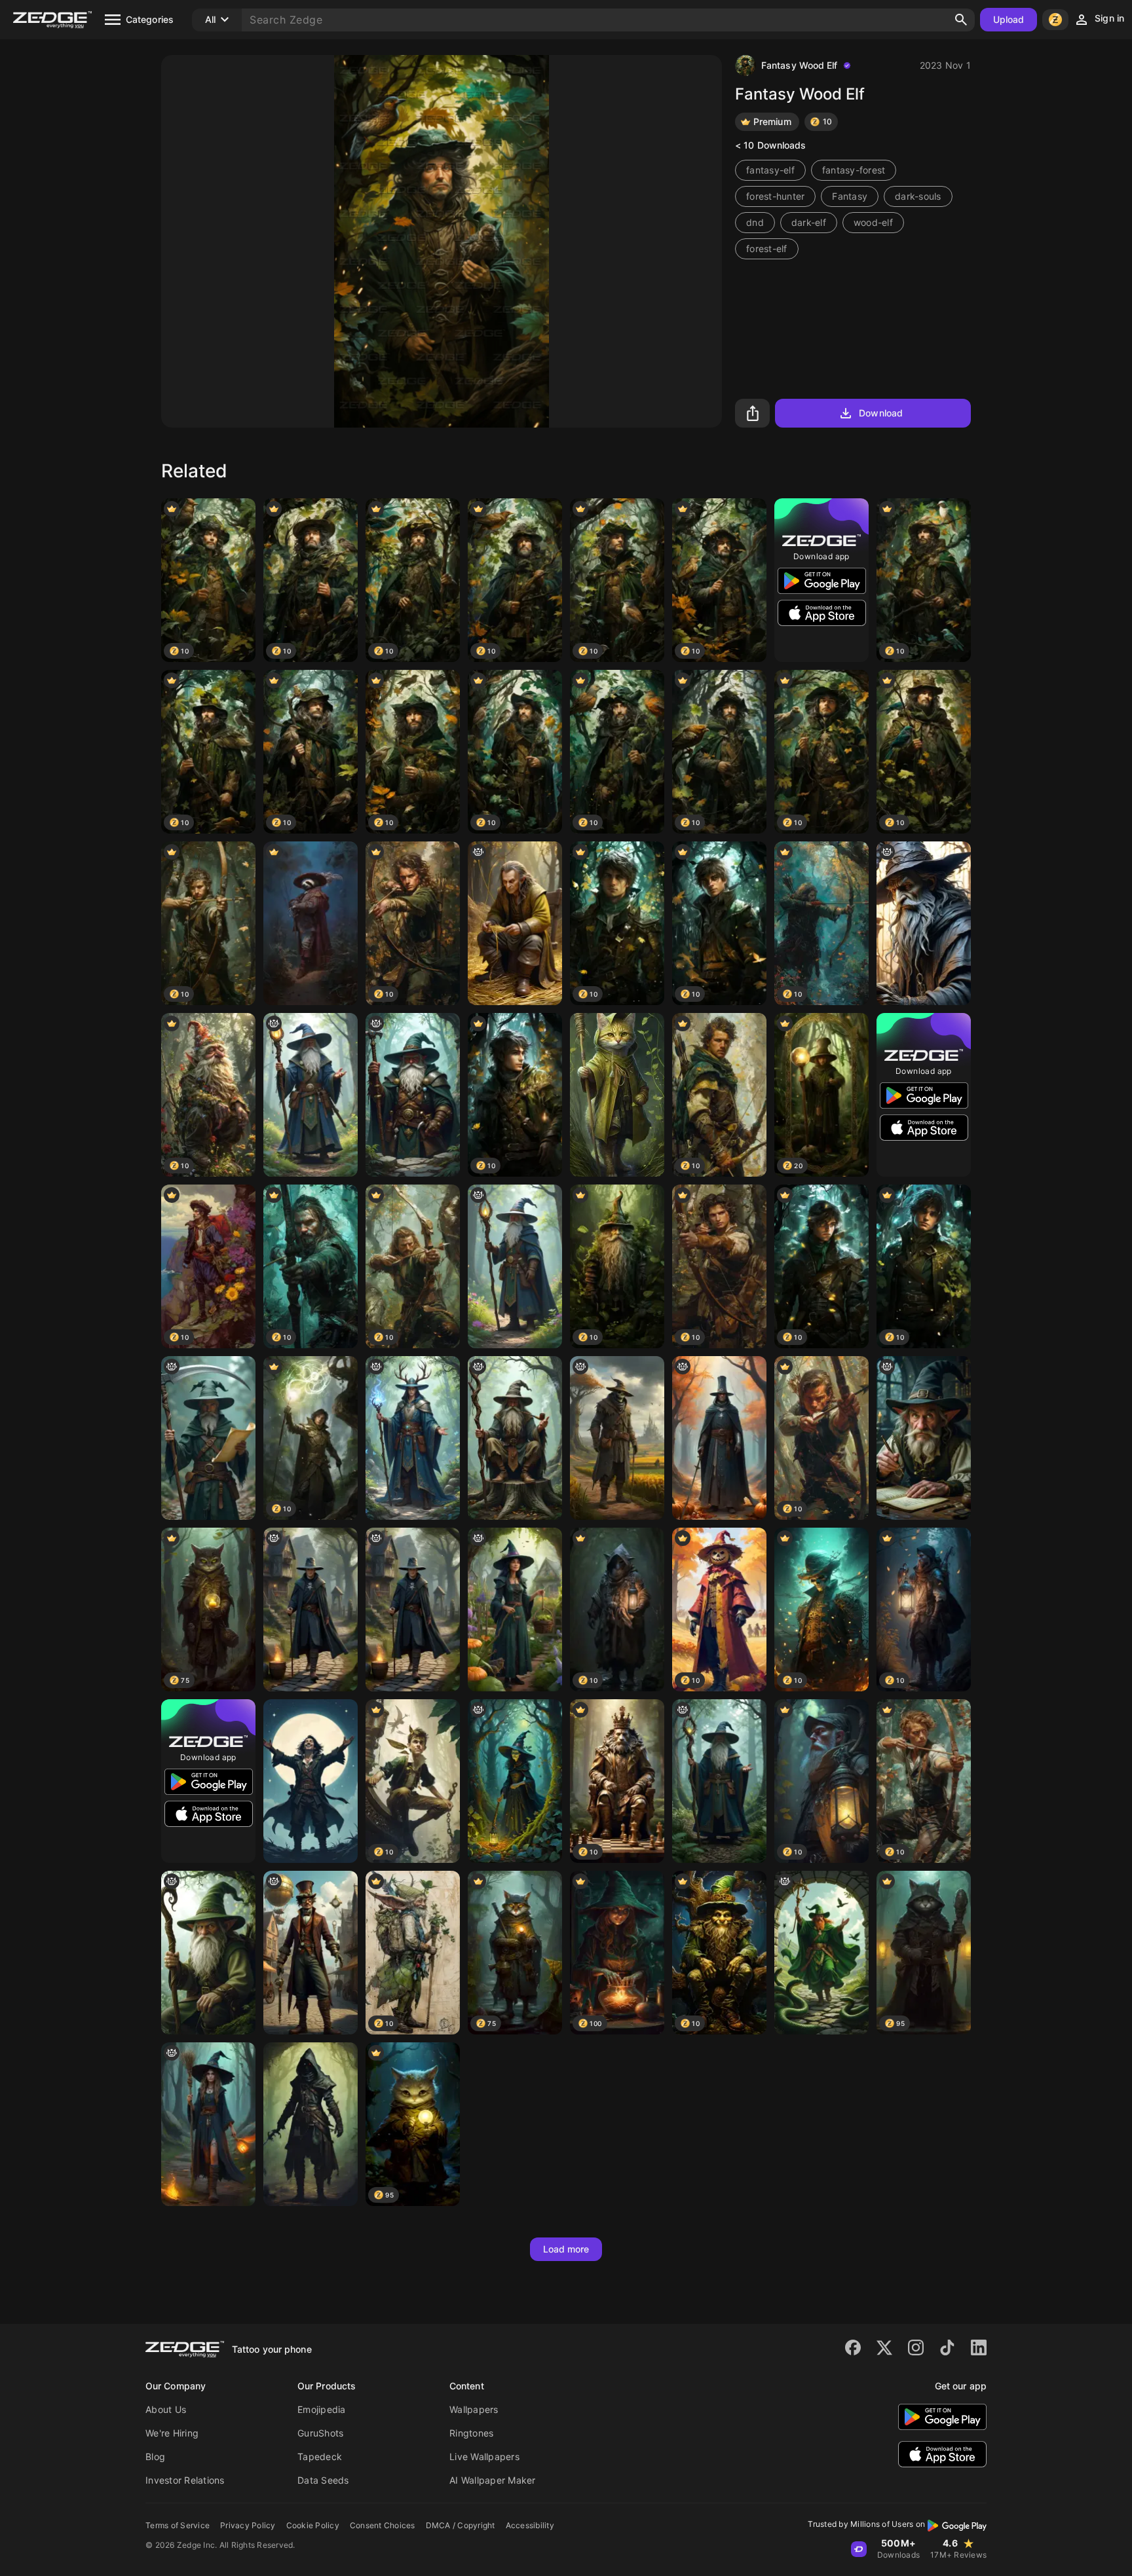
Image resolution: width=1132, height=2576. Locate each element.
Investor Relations (185, 2480)
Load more (566, 2249)
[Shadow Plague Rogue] (311, 2124)
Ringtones (471, 2433)
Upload (1009, 19)
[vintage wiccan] (311, 1610)
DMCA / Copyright (461, 2525)
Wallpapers (474, 2409)
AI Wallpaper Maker (493, 2480)
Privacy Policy (248, 2525)
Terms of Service (178, 2525)
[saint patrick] (821, 1953)
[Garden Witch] (515, 1610)
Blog (155, 2456)
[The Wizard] (515, 1266)
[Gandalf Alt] (924, 923)
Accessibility (530, 2525)
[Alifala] (413, 1438)
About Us (166, 2409)
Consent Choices (383, 2525)
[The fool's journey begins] (311, 1953)
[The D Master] (413, 1095)
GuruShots (320, 2433)
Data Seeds (323, 2480)
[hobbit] (208, 1953)
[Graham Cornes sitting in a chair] (515, 923)
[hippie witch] (208, 2124)
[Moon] (311, 1781)
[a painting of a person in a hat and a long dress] (515, 1781)
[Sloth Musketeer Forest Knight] (311, 923)
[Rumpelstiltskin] (924, 1438)
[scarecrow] (617, 1438)
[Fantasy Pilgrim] (719, 1438)
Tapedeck (320, 2456)
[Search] (961, 20)
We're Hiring (172, 2433)
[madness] (208, 1438)
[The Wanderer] (515, 1438)
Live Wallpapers (484, 2456)
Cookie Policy (313, 2525)
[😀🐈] (617, 1095)
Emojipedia (322, 2409)
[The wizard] (311, 1095)
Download (881, 413)
